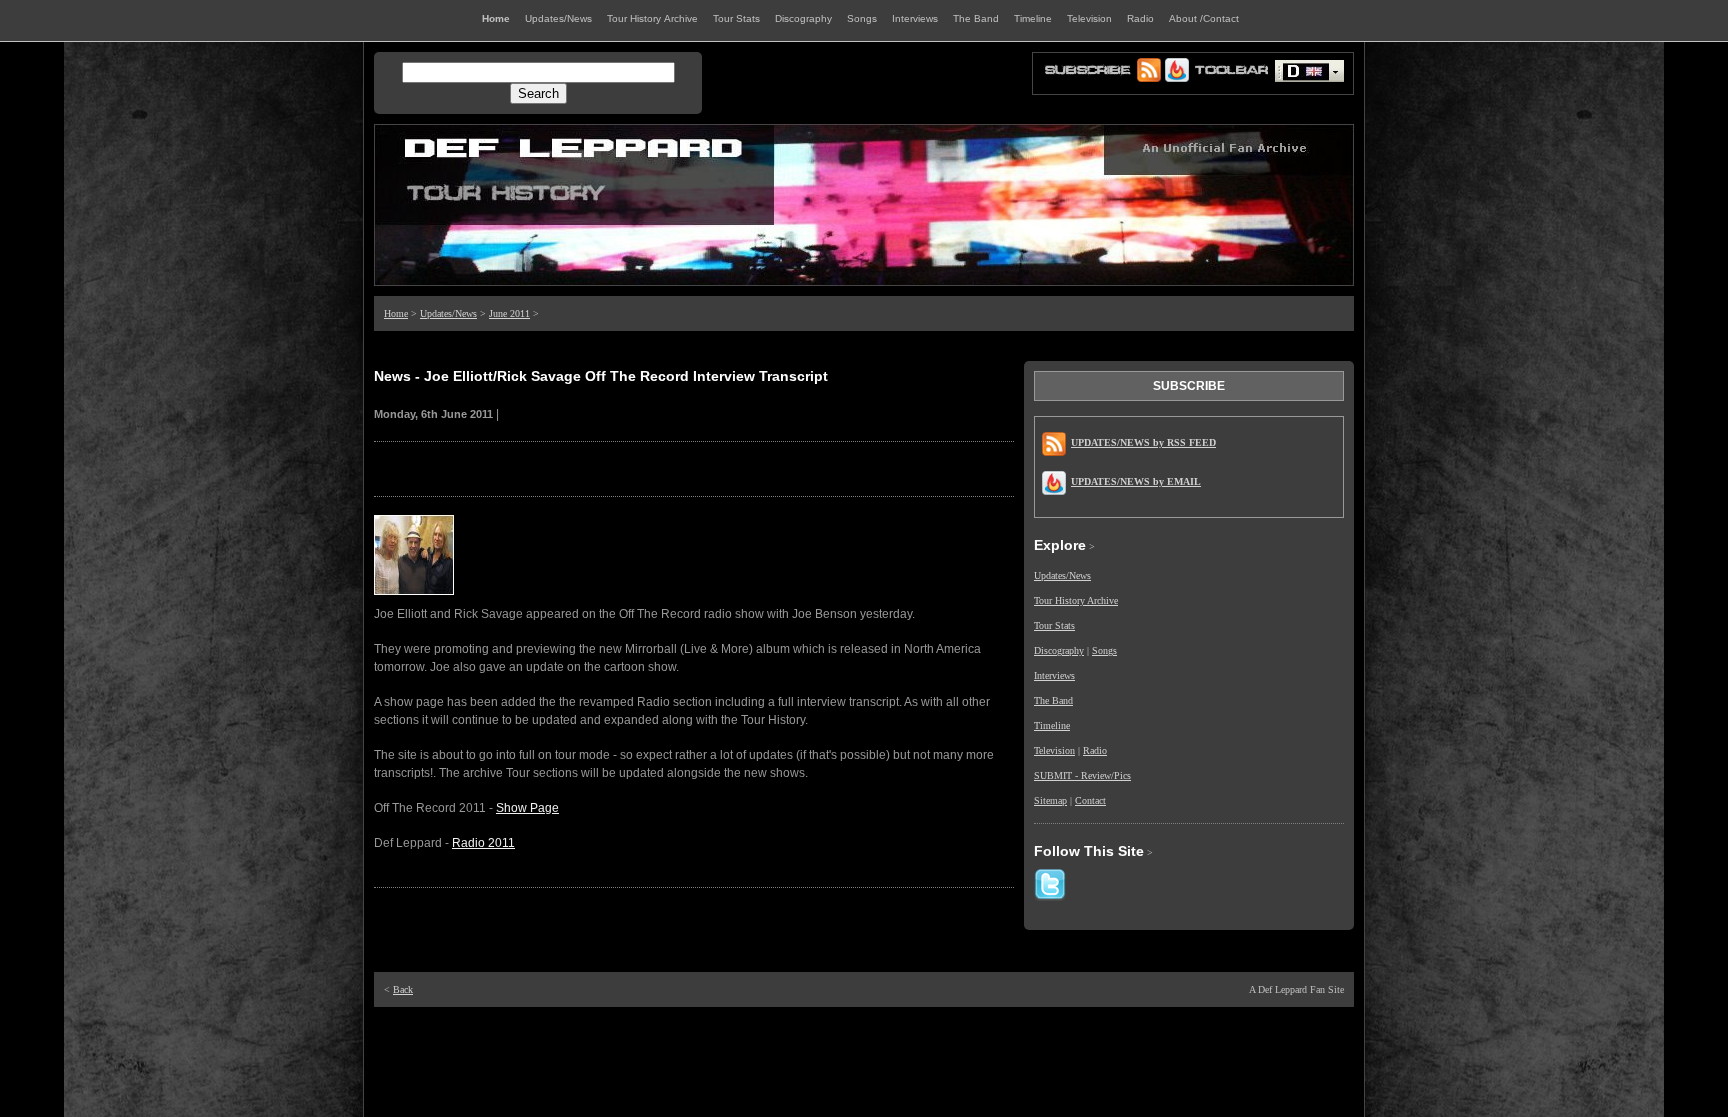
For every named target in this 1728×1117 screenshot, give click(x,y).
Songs (1104, 650)
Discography (1059, 650)
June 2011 (509, 313)
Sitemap (1050, 800)
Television (1054, 750)
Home (396, 313)
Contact (1090, 800)
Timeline (1052, 725)
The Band (1053, 700)
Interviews (1054, 675)
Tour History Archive (1076, 600)
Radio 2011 (483, 843)
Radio (1095, 750)
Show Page (527, 808)
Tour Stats (1054, 625)
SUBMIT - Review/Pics (1082, 775)
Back (403, 989)
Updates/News (448, 313)
